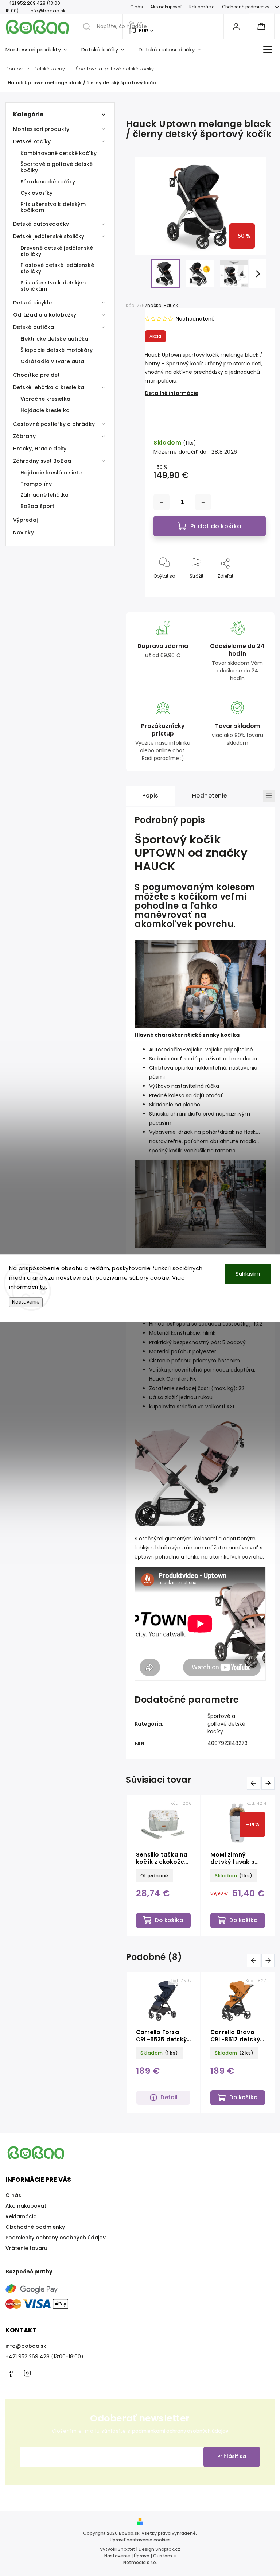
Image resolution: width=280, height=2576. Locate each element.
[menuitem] (40, 50)
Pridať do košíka (216, 526)
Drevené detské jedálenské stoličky (57, 251)
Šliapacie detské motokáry (57, 350)
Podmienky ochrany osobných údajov (56, 2238)
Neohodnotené (195, 319)
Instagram (27, 2373)
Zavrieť (252, 588)
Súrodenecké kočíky (48, 182)
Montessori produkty (41, 129)
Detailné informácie (172, 393)
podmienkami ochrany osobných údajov (180, 2431)
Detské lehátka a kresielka (49, 387)
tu (43, 1287)
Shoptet (126, 2549)
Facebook (11, 2373)
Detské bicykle (32, 303)
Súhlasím (248, 1274)
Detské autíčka (34, 327)
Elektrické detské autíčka (55, 339)
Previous (255, 1783)
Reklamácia (202, 7)
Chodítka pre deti (37, 375)
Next (269, 1783)
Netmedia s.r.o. (140, 2562)
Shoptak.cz (168, 2549)
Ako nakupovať (166, 7)
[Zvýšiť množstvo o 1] (203, 502)
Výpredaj (25, 520)
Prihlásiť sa (232, 2456)
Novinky (24, 532)
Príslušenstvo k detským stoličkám (53, 286)
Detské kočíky (32, 141)
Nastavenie (26, 1302)
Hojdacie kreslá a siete (51, 473)
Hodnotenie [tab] (210, 796)
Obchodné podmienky (246, 7)
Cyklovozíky (36, 193)
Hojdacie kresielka (45, 410)
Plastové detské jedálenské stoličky (57, 268)
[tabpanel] (163, 1865)
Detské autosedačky (41, 224)
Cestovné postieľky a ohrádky (54, 424)
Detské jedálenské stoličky (49, 236)
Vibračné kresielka (45, 399)
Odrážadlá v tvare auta (52, 361)
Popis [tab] (150, 796)
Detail (169, 2097)
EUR (144, 31)
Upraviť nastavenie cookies (140, 2540)
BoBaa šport (37, 506)
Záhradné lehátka (45, 495)
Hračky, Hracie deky (40, 449)
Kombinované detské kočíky (59, 153)
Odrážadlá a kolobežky (45, 315)
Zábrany (24, 436)
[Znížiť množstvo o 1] (162, 502)
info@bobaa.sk (26, 2346)
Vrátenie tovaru (26, 2248)
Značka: (161, 305)
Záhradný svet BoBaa (42, 461)
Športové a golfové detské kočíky (57, 167)
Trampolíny (36, 484)
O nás (137, 7)
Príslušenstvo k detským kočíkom (53, 207)
